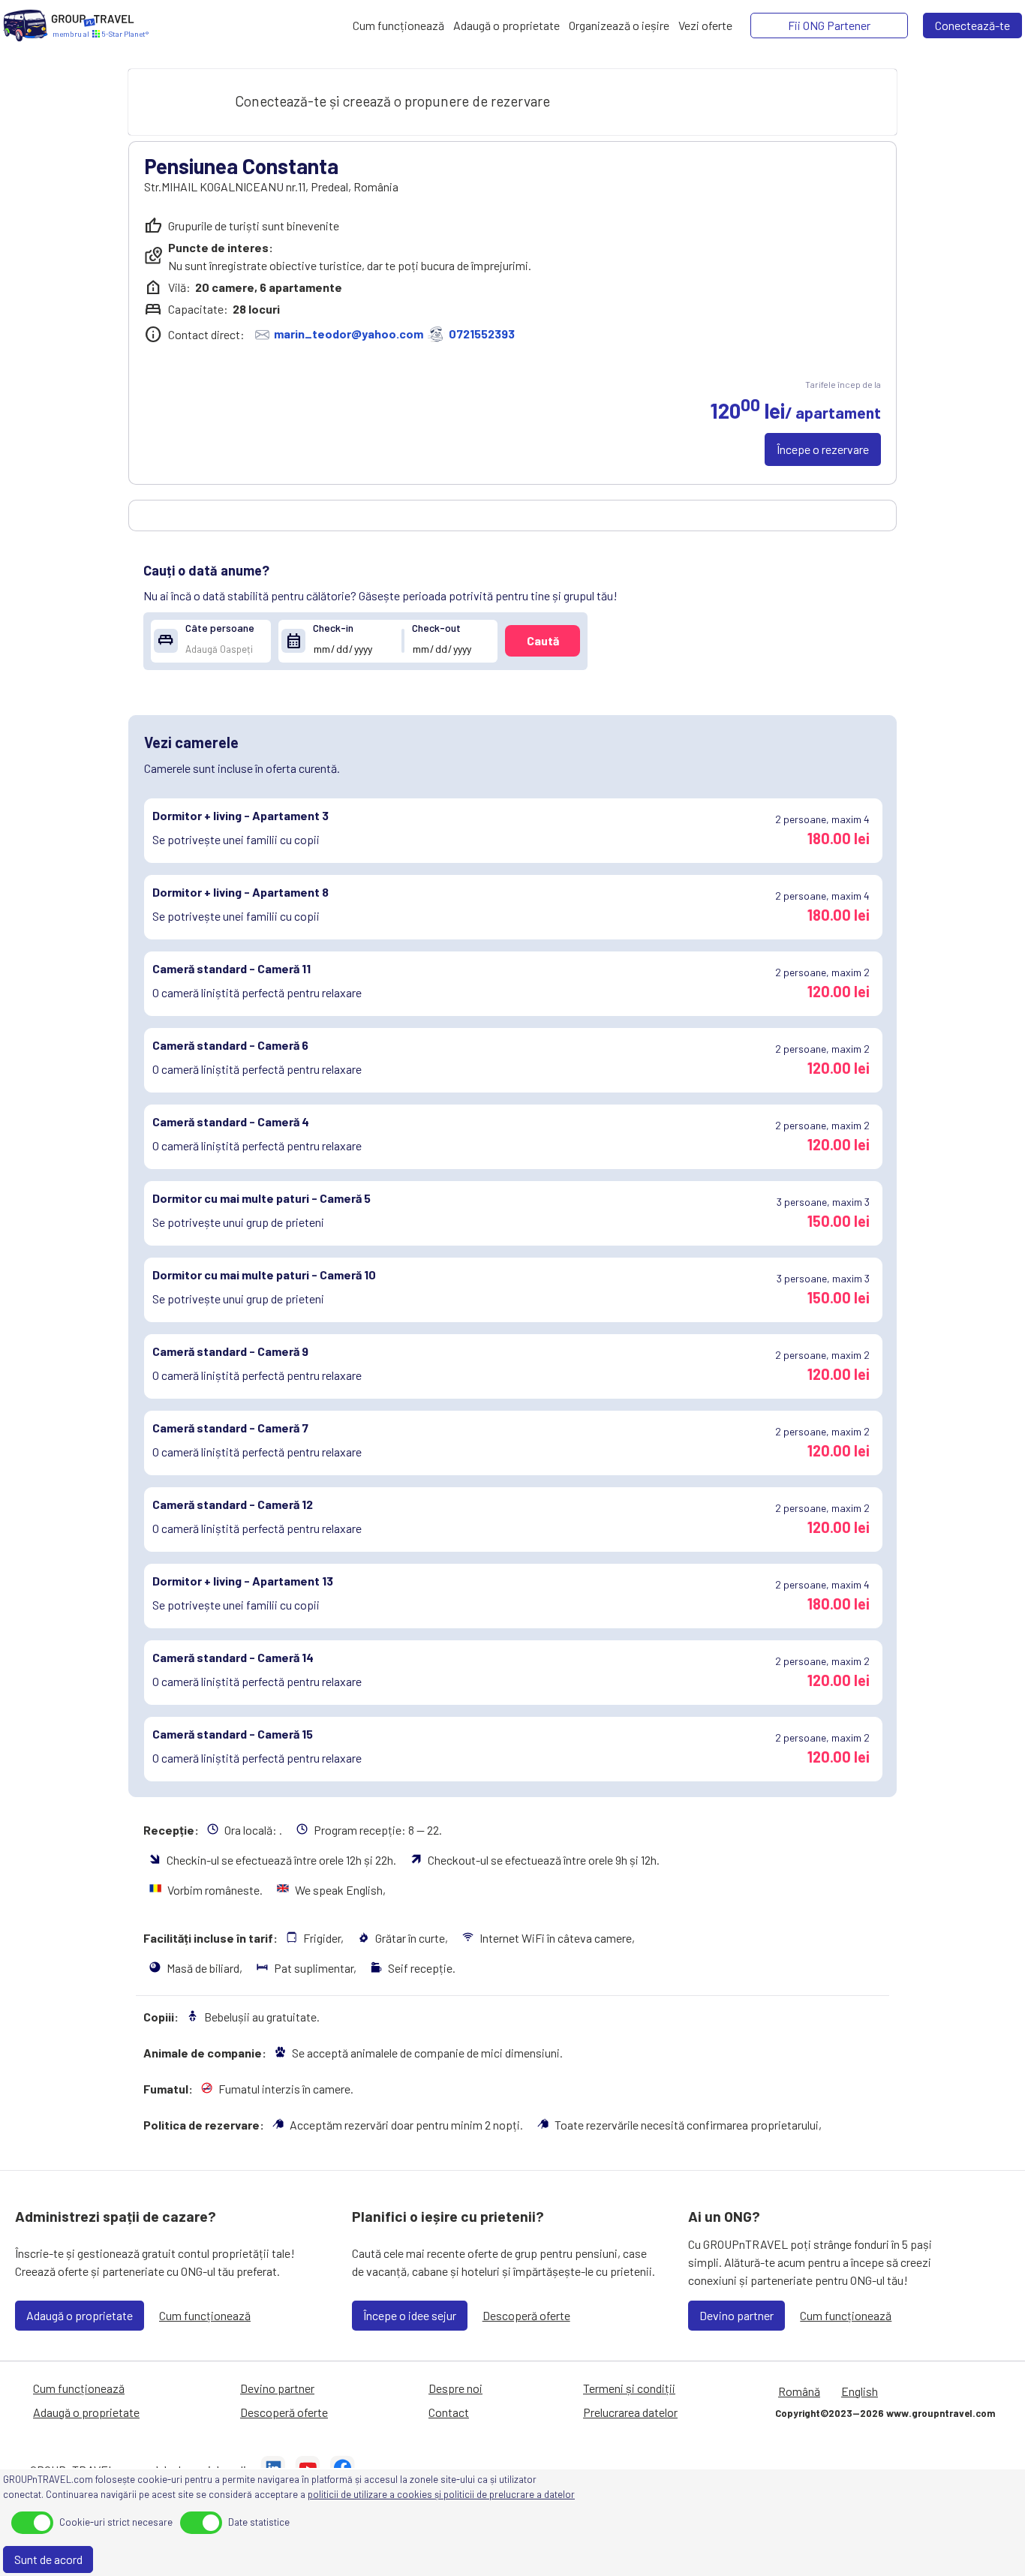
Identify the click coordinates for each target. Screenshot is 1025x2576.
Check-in (333, 628)
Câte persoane (220, 628)
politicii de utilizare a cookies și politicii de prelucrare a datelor (441, 2494)
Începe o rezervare (823, 449)
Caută (543, 640)
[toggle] (32, 2523)
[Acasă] (26, 26)
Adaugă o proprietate (80, 2315)
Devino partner (736, 2315)
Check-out (436, 628)
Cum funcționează (205, 2315)
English (860, 2391)
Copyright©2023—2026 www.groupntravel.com (885, 2413)
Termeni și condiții (629, 2388)
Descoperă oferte (526, 2315)
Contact (449, 2412)
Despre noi (455, 2388)
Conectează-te (972, 25)
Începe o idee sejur (410, 2315)
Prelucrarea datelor (630, 2412)
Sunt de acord (48, 2559)
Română (799, 2391)
